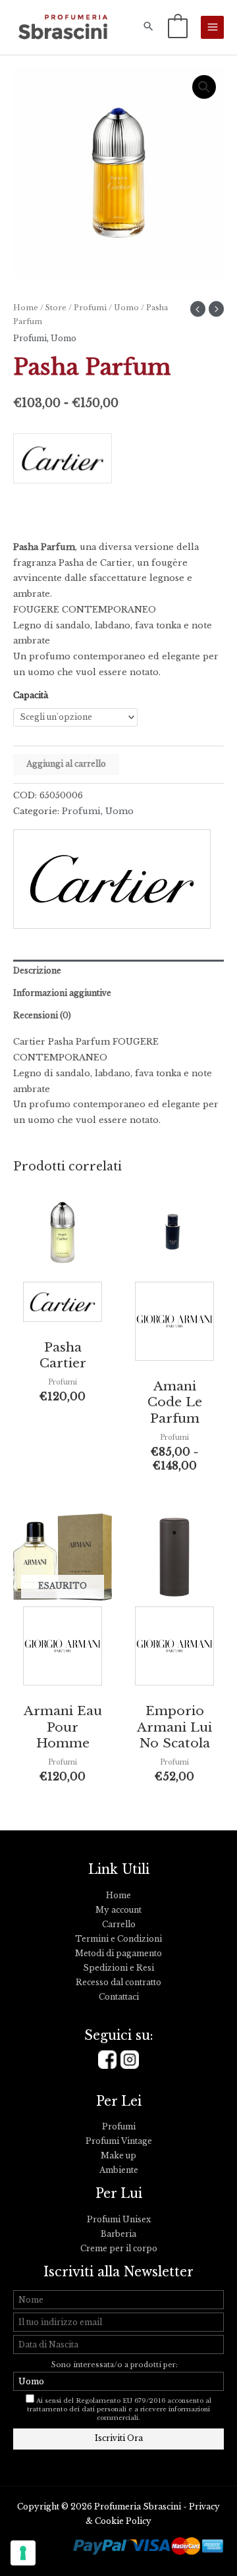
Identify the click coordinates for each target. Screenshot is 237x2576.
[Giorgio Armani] (174, 1324)
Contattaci (119, 1997)
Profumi (90, 308)
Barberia (118, 2234)
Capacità (31, 696)
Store (56, 308)
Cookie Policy (123, 2521)
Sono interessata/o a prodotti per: (116, 2365)
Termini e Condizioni (118, 1939)
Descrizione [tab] (37, 971)
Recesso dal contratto (118, 1983)
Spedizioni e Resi (118, 1968)
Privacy (204, 2507)
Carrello (119, 1925)
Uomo (126, 308)
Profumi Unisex (119, 2220)
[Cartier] (63, 463)
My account (118, 1910)
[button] (148, 27)
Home (26, 308)
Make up (118, 2156)
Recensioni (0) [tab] (42, 1016)
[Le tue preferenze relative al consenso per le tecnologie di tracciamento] (23, 2553)
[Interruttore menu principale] (212, 27)
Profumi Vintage (119, 2141)
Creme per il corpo (119, 2249)
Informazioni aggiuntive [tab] (62, 993)
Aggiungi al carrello (66, 764)
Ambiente (119, 2170)
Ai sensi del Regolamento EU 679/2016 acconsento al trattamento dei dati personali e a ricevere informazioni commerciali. (119, 2409)
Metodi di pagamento (118, 1954)
